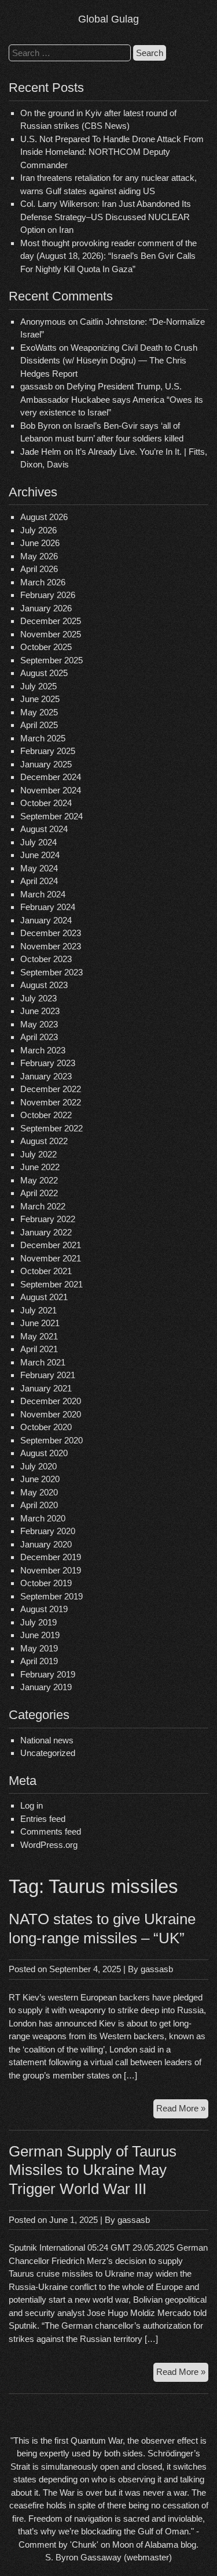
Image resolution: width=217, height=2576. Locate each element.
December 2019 (51, 1557)
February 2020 (48, 1531)
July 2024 (38, 842)
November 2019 (51, 1570)
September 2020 (52, 1440)
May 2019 (39, 1648)
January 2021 (46, 1388)
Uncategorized (48, 1753)
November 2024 (51, 790)
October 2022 (46, 1115)
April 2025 (39, 725)
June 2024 (40, 855)
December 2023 (51, 933)
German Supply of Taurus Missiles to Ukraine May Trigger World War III (93, 2170)
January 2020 (46, 1544)
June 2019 (40, 1635)
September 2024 (52, 816)
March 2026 (43, 582)
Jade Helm (41, 452)
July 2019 (38, 1622)
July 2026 (38, 530)
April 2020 (39, 1505)
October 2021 (46, 1271)
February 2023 (48, 1063)
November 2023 (51, 946)
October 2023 (46, 959)
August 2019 (44, 1609)
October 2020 (46, 1427)
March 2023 (43, 1050)
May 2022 (39, 1180)
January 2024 (46, 920)
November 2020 (51, 1414)
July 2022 (38, 1154)
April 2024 (39, 881)
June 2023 (40, 1011)
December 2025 (51, 621)
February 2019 (48, 1674)
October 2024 (46, 803)
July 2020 (38, 1466)
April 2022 (39, 1193)
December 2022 (51, 1089)
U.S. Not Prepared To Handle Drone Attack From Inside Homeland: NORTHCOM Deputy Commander (112, 152)
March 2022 (43, 1206)
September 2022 (52, 1128)
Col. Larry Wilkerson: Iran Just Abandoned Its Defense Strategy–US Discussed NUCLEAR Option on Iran (106, 217)
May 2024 (39, 868)
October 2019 (46, 1583)
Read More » (182, 2111)
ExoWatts (38, 348)
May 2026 (39, 556)
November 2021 (51, 1258)
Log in (32, 1805)
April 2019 (39, 1661)
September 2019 (52, 1596)
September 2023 (52, 972)
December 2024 (51, 777)
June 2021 (40, 1323)
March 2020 (43, 1518)
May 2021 (39, 1336)
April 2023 (39, 1037)
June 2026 (40, 543)
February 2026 (48, 595)
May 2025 (39, 712)
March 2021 (43, 1362)
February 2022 (48, 1219)
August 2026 (44, 517)
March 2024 (43, 894)
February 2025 (48, 751)
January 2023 (46, 1076)
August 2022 (44, 1141)
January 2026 (46, 608)
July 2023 (38, 998)
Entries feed (43, 1819)
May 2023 (39, 1024)
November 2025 (51, 634)
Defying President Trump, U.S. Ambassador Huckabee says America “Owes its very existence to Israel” (112, 399)
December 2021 (51, 1245)
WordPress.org (49, 1845)
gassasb (157, 1969)
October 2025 (46, 647)
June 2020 (40, 1479)
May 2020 (39, 1492)
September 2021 (52, 1284)
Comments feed (51, 1831)
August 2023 (44, 985)
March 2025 (43, 738)
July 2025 (38, 686)
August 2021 (44, 1297)
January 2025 (46, 764)
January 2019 (46, 1687)
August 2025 (44, 673)
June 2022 (40, 1167)
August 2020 (44, 1453)
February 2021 (48, 1375)
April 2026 (39, 569)
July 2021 (38, 1310)
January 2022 (46, 1232)
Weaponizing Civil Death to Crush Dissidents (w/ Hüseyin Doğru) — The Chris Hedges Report (109, 361)
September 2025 (52, 660)
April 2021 (39, 1349)
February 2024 (48, 907)
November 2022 (51, 1102)
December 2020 (51, 1401)
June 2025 (40, 699)
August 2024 (44, 829)
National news (47, 1740)
